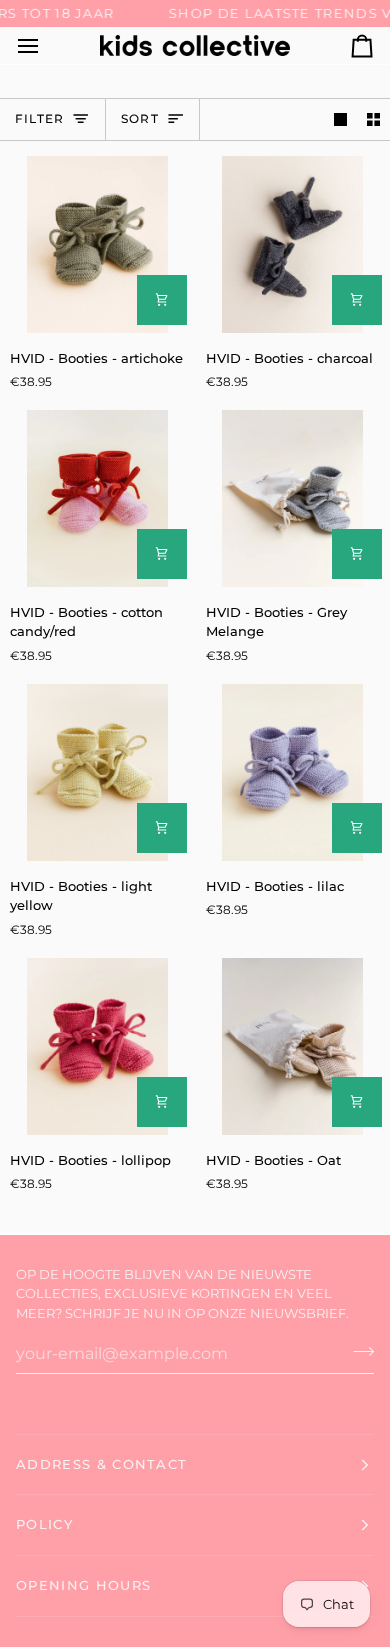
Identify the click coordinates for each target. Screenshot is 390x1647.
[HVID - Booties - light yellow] (97, 772)
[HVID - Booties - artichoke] (97, 244)
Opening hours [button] (83, 1585)
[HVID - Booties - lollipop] (97, 1046)
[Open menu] (46, 45)
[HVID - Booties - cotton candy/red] (97, 498)
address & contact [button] (101, 1464)
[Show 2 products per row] (373, 119)
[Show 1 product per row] (340, 119)
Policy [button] (44, 1524)
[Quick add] (162, 300)
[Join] (357, 1351)
